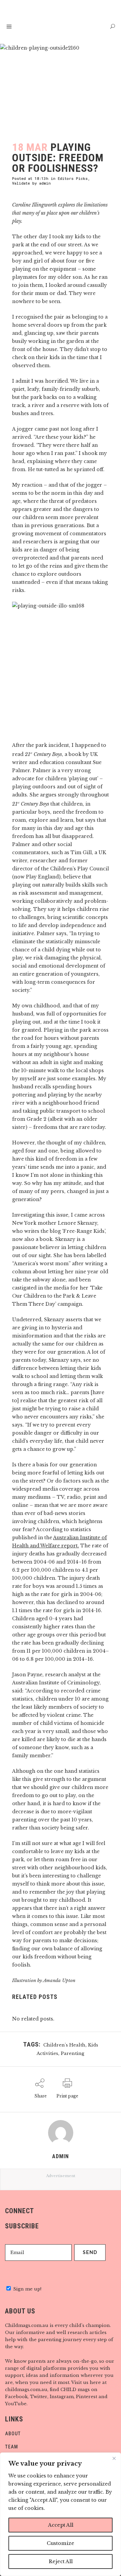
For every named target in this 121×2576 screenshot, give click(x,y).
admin (45, 183)
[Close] (114, 2458)
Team (12, 2447)
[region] (61, 2514)
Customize (61, 2543)
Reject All (61, 2561)
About (13, 2434)
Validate (21, 183)
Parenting (73, 2053)
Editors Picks (73, 178)
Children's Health (64, 2045)
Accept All (61, 2525)
